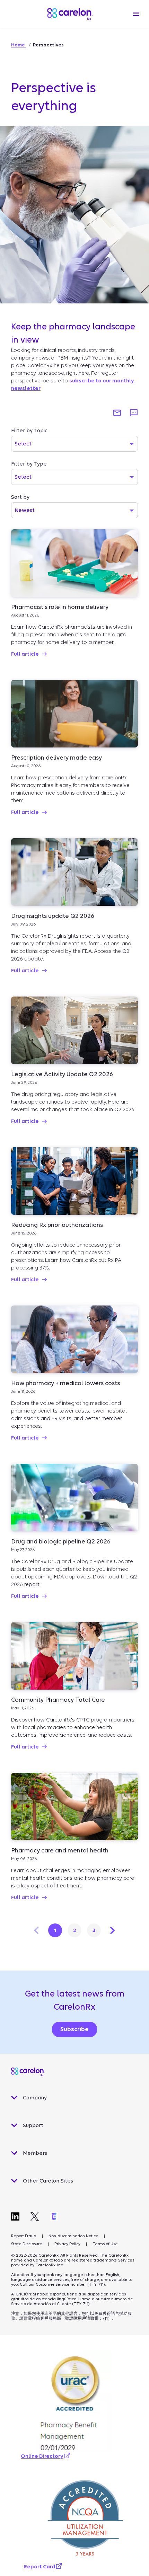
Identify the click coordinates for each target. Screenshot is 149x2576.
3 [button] (94, 1930)
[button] (117, 413)
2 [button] (75, 1930)
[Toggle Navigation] (136, 14)
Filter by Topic (29, 431)
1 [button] (55, 1930)
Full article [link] (25, 654)
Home (19, 45)
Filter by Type (29, 464)
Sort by (20, 497)
